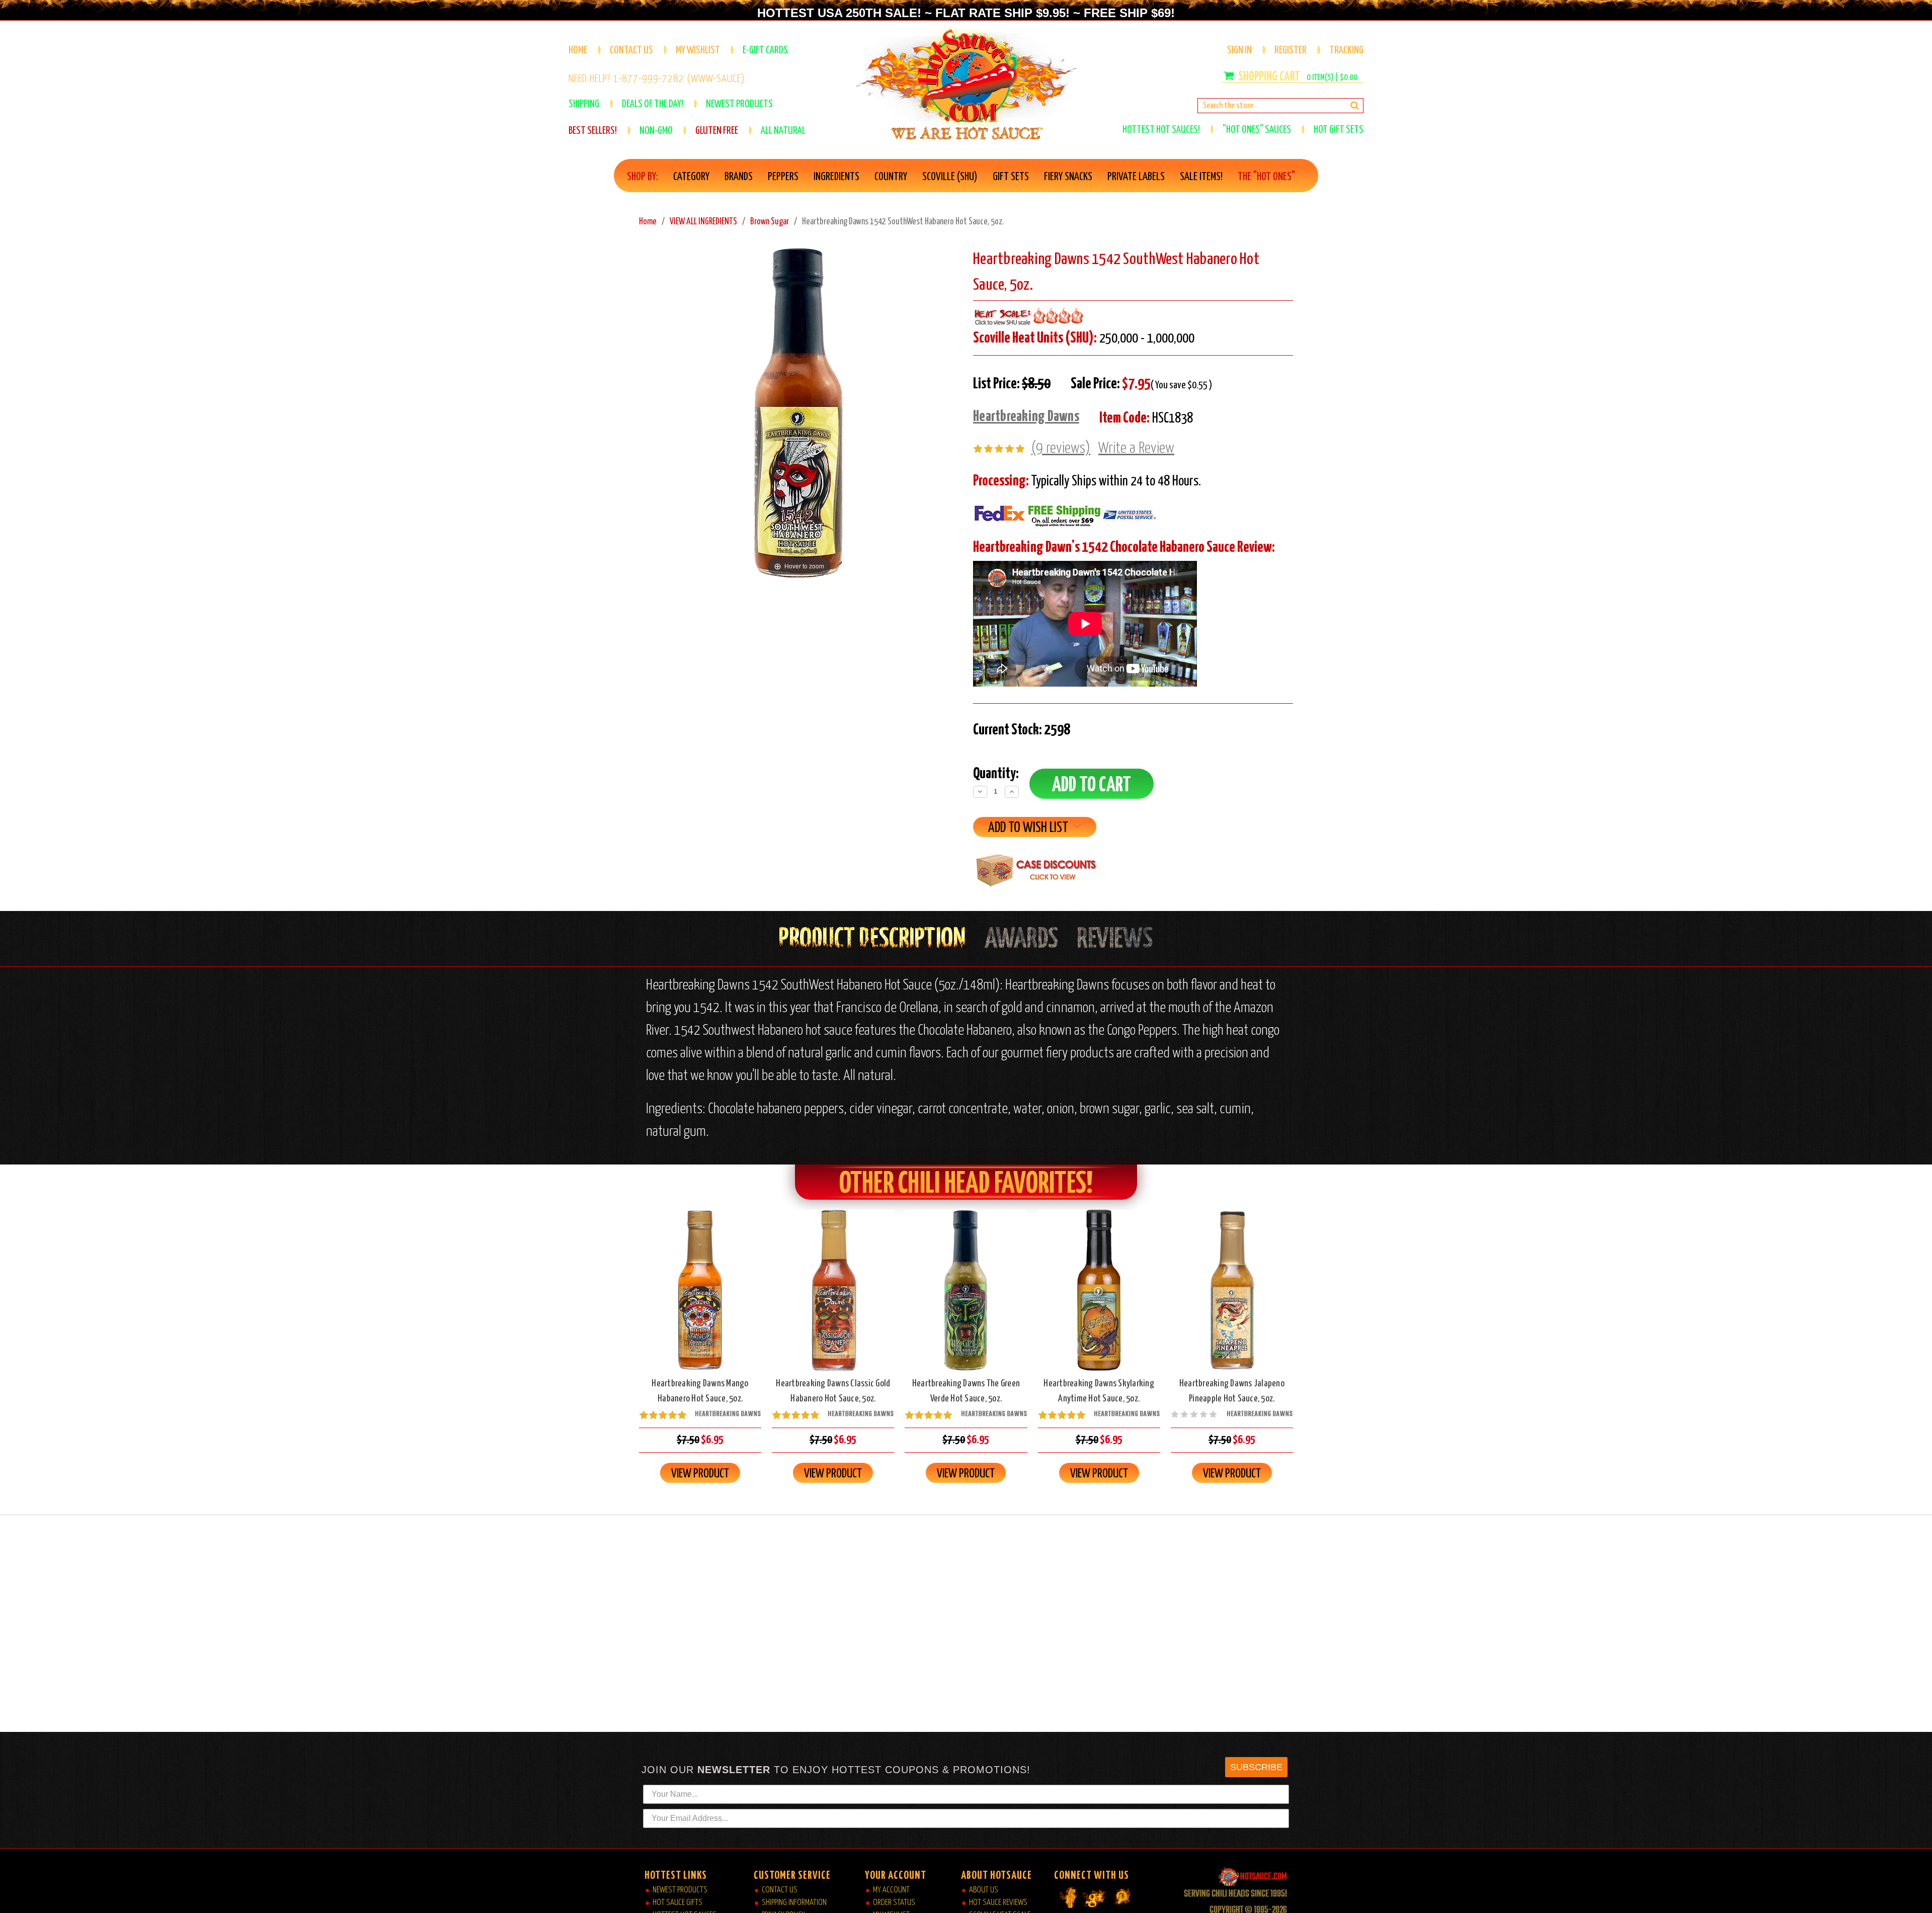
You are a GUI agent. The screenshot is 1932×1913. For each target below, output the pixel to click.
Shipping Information (794, 1903)
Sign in (1239, 50)
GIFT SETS (1011, 177)
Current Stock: (1022, 730)
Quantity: (996, 774)
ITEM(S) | (1332, 78)
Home (578, 50)
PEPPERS (783, 177)
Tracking (1346, 50)
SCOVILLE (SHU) (950, 177)
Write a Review (1136, 448)
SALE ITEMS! (1201, 177)
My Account (891, 1890)
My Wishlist (698, 50)
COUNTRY (891, 177)
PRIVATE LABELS (1136, 177)
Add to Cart (700, 1299)
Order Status (894, 1903)
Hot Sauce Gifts (677, 1903)
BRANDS (739, 177)
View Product (700, 1474)
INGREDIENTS (836, 177)
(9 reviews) (1061, 448)
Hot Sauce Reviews (998, 1903)
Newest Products (680, 1890)
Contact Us (631, 50)
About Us (984, 1890)
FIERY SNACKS (1068, 177)
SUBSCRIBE (1256, 1767)
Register (1291, 50)
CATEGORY (691, 177)
